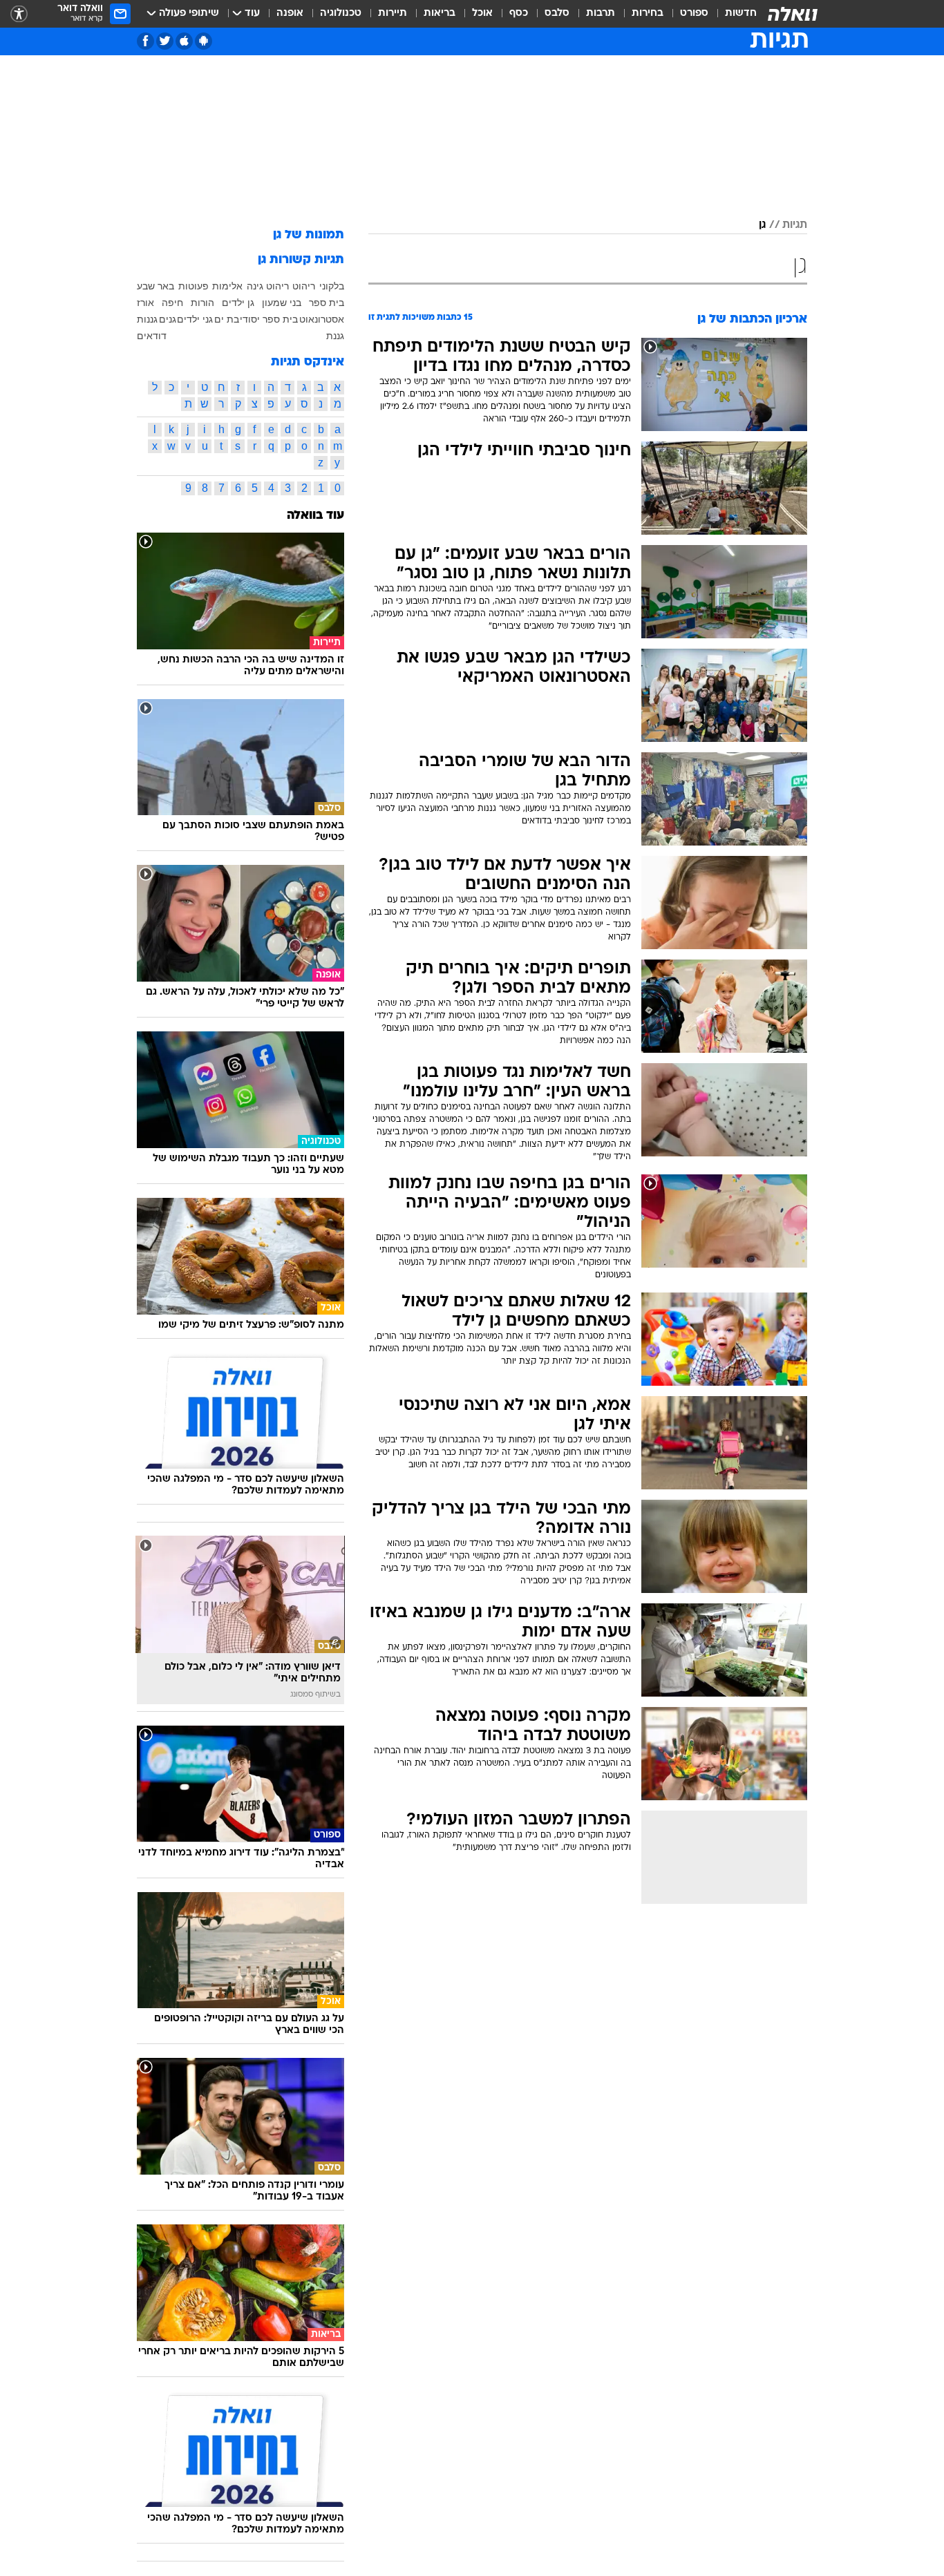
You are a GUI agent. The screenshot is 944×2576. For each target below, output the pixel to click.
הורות (202, 303)
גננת (335, 336)
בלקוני (332, 286)
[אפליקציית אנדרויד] (204, 41)
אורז (145, 303)
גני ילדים (195, 319)
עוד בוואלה (315, 516)
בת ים (227, 319)
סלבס (557, 13)
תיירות (393, 13)
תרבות (601, 13)
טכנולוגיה (341, 13)
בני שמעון (282, 303)
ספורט (694, 13)
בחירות (648, 13)
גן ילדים (238, 303)
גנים (168, 319)
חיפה (172, 303)
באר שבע (155, 286)
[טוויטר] (165, 41)
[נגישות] (19, 14)
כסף (519, 13)
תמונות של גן (309, 235)
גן (762, 225)
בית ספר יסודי (269, 319)
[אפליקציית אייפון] (184, 41)
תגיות (795, 225)
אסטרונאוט (322, 319)
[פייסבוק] (145, 41)
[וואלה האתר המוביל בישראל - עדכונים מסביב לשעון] (793, 14)
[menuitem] (733, 14)
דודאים (152, 336)
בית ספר (327, 303)
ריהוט (304, 286)
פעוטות (193, 286)
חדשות (741, 13)
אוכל (482, 13)
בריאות (440, 13)
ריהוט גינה (268, 286)
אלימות (227, 286)
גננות (147, 319)
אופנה (290, 13)
